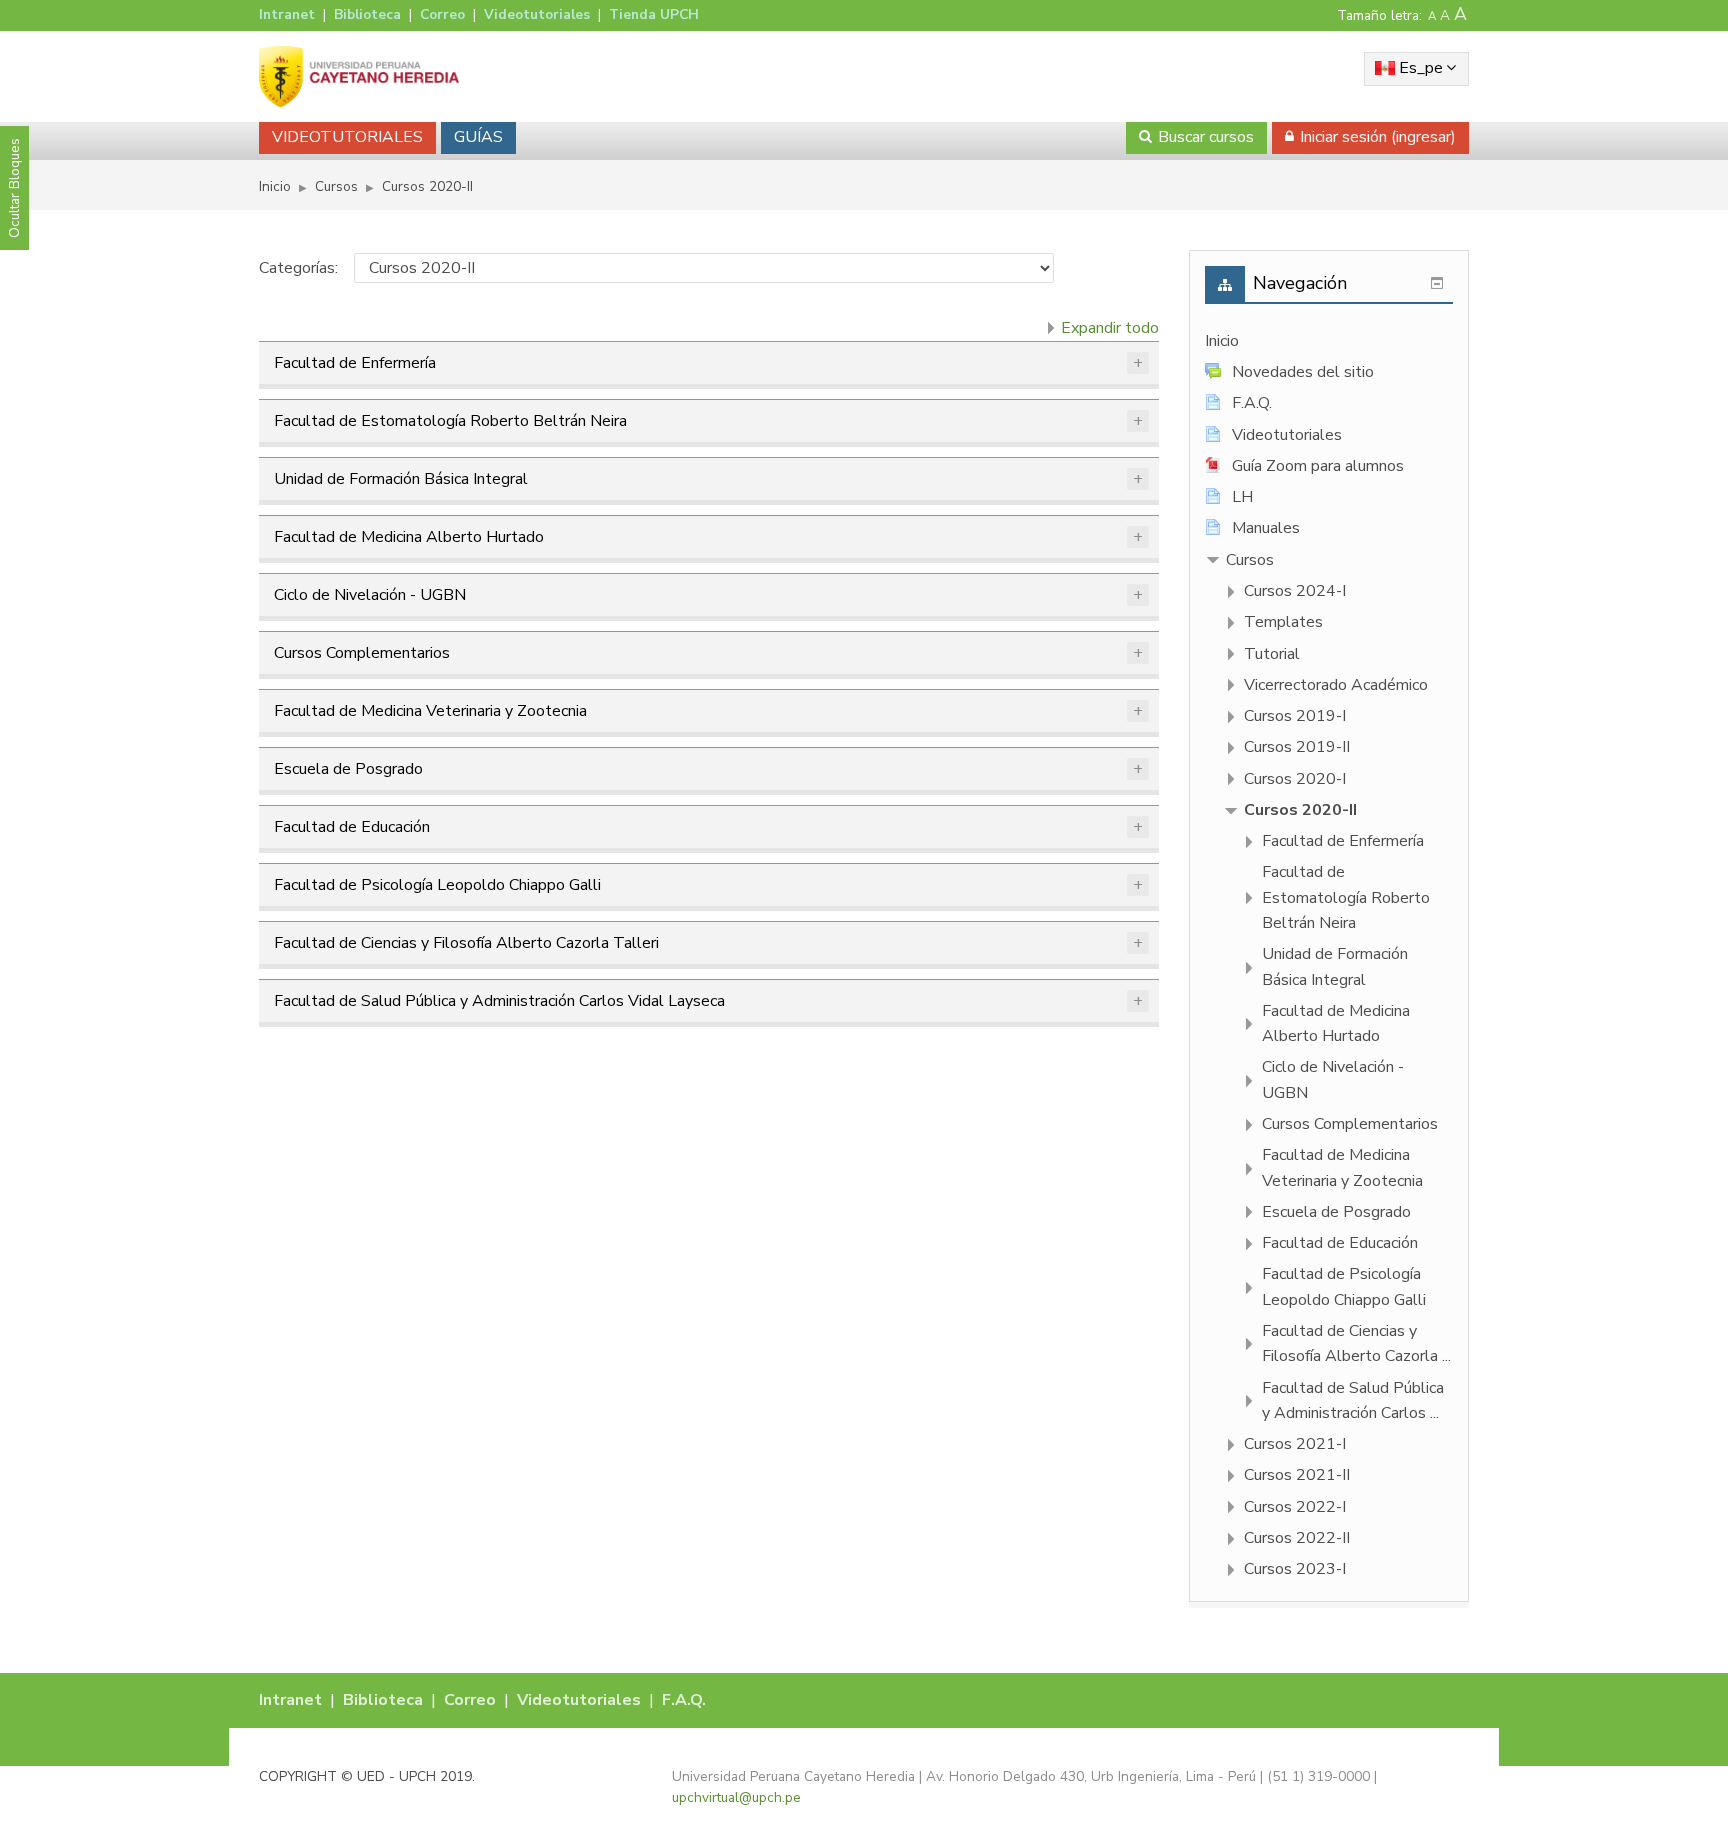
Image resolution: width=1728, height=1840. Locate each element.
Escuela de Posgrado (348, 769)
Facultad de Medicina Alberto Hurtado (409, 537)
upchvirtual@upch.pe (736, 1797)
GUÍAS (478, 137)
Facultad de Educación (352, 827)
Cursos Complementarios (362, 653)
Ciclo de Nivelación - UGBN (370, 595)
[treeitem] (1329, 341)
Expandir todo (1110, 328)
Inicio (1222, 341)
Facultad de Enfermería (355, 363)
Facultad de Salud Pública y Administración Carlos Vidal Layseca (499, 1001)
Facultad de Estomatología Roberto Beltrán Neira (450, 421)
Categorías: (298, 268)
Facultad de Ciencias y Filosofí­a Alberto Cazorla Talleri (466, 943)
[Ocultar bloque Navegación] (1437, 283)
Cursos (1250, 560)
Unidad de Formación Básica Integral (401, 479)
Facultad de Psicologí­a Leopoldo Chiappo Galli (437, 885)
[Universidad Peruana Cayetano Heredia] (359, 76)
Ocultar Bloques (14, 188)
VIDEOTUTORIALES (347, 137)
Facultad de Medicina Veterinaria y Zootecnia (430, 711)
